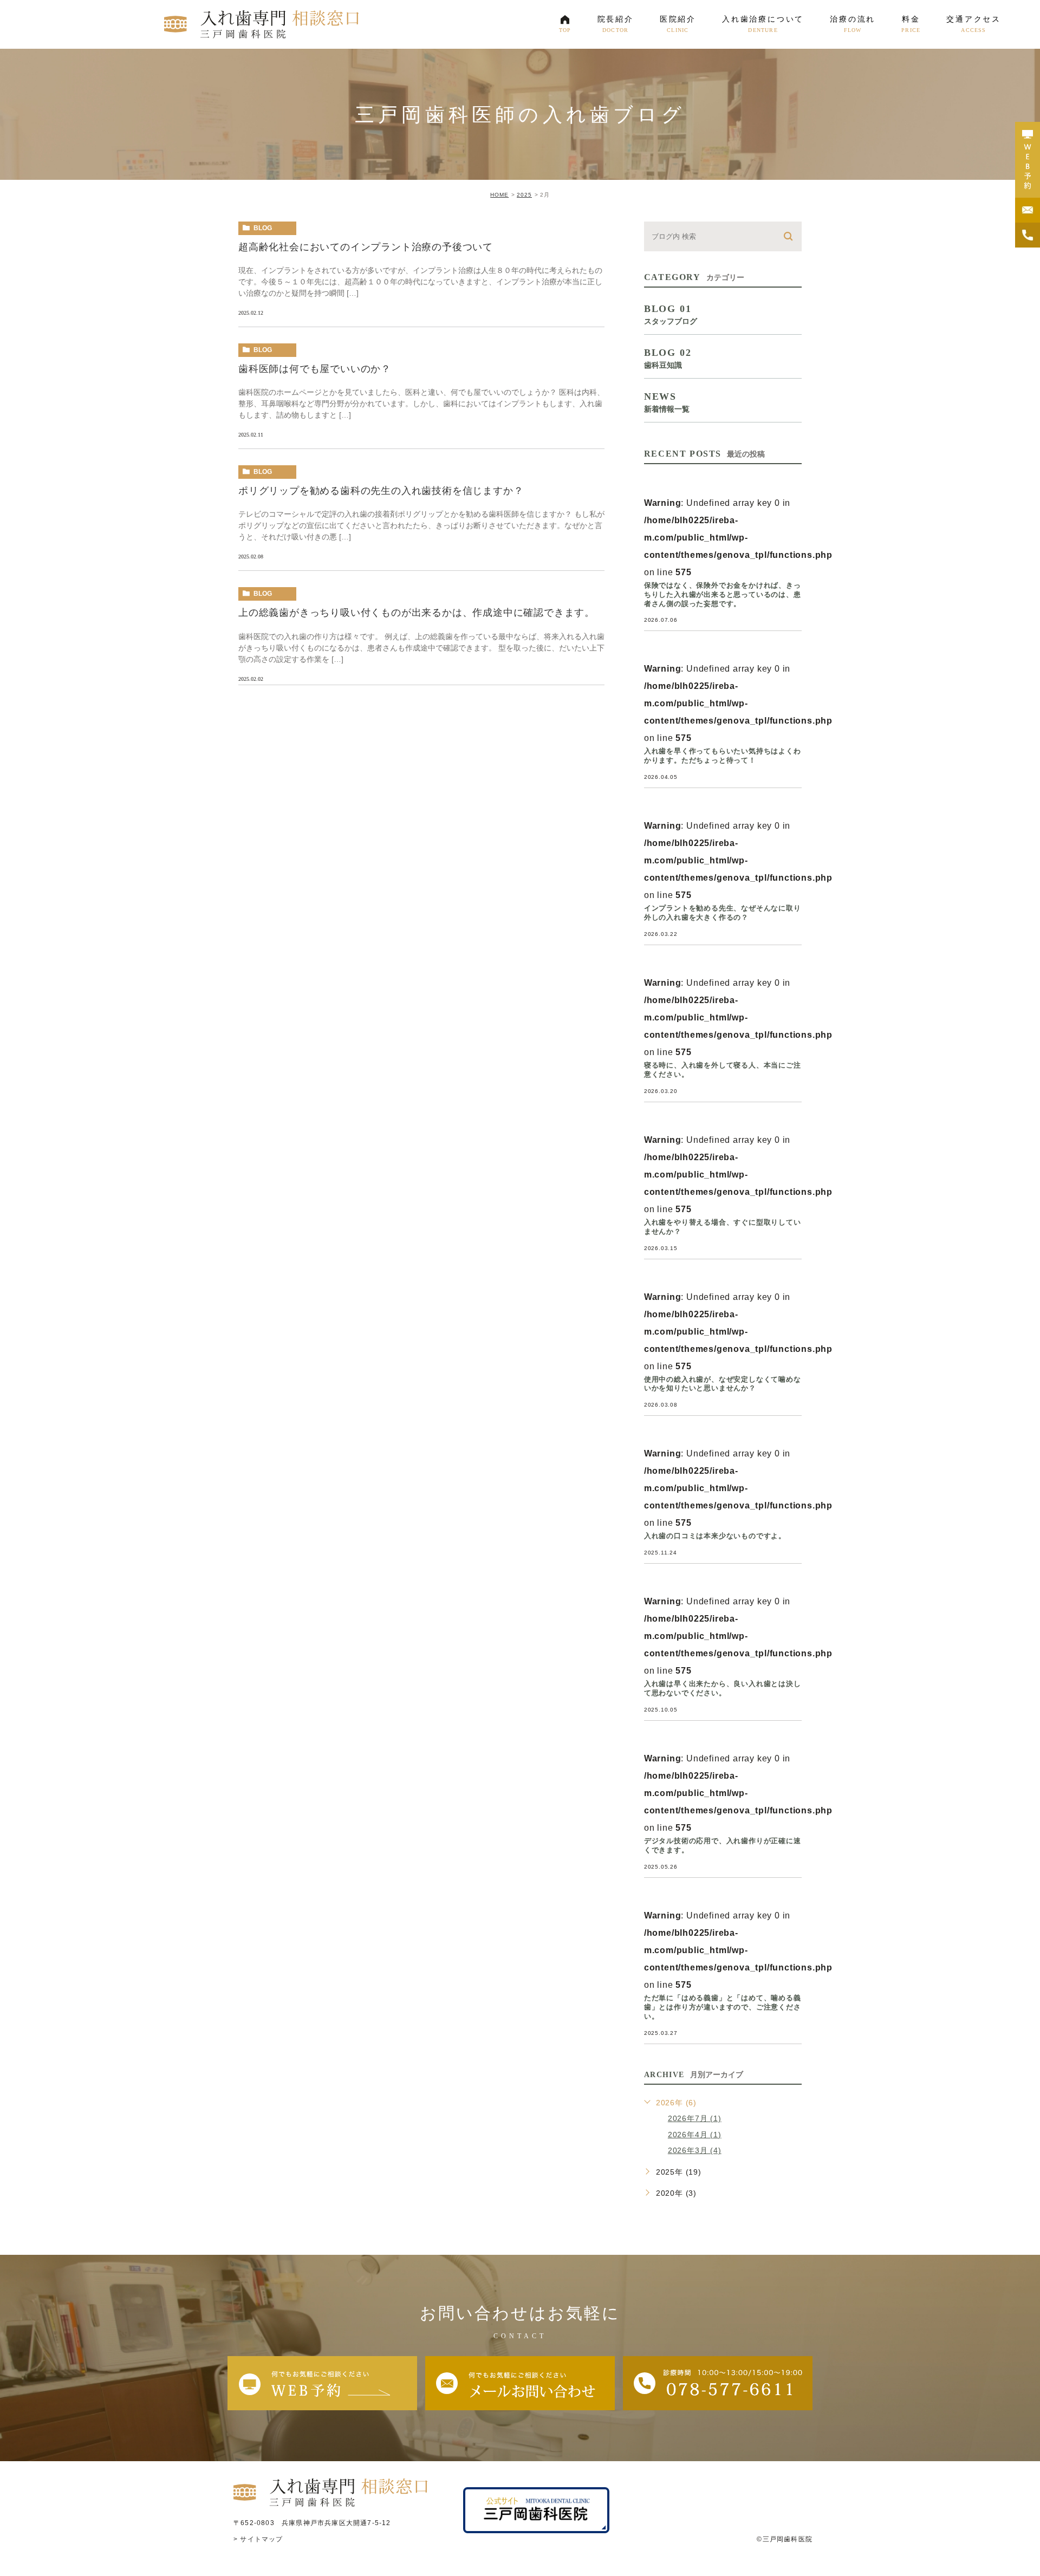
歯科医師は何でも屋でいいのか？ (315, 369)
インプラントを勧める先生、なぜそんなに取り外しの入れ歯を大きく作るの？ (723, 913)
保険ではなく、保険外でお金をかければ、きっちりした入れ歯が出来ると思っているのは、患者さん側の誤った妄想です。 (723, 594)
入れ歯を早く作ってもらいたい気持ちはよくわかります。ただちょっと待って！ (723, 756)
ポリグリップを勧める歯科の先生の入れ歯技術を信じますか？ (381, 491)
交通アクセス (974, 24)
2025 (524, 195)
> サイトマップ (258, 2539)
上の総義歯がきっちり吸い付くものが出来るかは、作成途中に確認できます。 (417, 613)
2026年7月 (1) (695, 2118)
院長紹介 (616, 24)
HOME (499, 195)
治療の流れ (853, 24)
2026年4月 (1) (695, 2135)
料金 (911, 24)
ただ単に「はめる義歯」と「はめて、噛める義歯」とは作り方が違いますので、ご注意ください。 (723, 2007)
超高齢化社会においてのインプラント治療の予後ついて (366, 247)
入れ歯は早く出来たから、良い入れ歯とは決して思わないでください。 (723, 1688)
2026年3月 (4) (695, 2150)
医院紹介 (678, 24)
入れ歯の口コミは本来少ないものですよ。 (715, 1536)
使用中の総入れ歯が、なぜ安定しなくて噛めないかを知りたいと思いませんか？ (723, 1384)
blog (263, 228)
